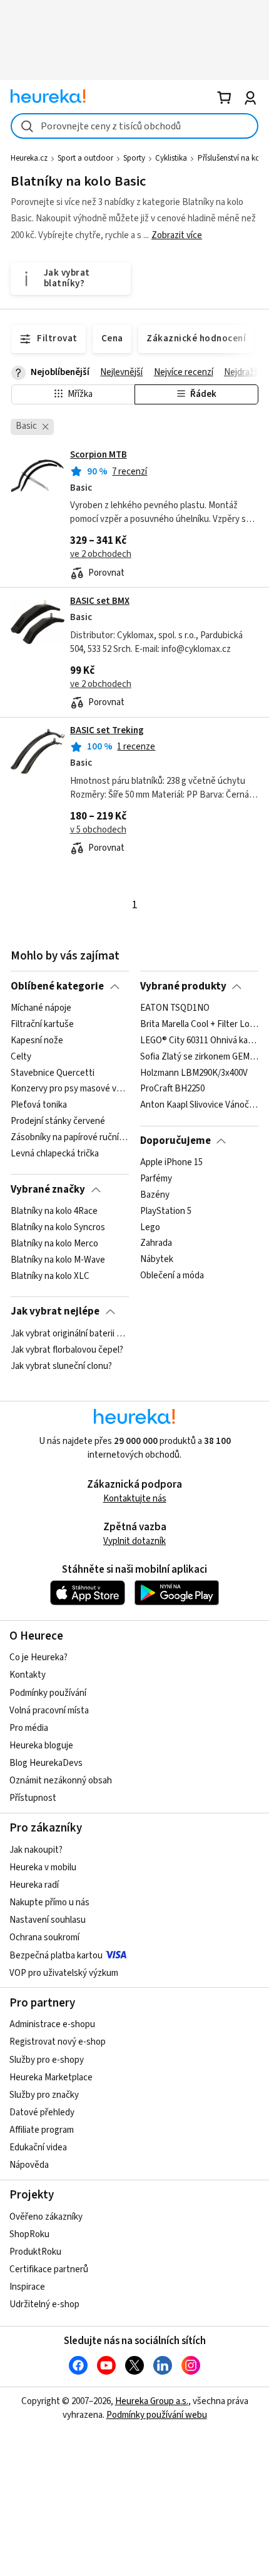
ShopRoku (29, 2234)
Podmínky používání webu (157, 2415)
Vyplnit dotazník (134, 1541)
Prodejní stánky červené (58, 1121)
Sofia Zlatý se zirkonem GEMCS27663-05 (199, 1057)
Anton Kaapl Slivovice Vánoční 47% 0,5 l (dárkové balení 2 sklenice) (199, 1105)
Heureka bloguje (41, 1746)
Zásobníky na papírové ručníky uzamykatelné (70, 1138)
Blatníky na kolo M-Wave (58, 1260)
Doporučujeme (175, 1141)
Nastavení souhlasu (48, 1920)
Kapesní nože (37, 1041)
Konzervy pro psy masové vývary (70, 1089)
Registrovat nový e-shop (58, 2042)
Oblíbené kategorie (57, 986)
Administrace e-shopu (52, 2024)
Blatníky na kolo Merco (54, 1244)
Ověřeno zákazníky (46, 2217)
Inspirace (27, 2287)
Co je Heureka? (38, 1657)
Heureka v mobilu (43, 1867)
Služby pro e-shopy (47, 2060)
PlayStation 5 (166, 1211)
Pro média (29, 1728)
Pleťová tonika (39, 1105)
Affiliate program (42, 2130)
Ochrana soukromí (44, 1937)
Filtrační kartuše (42, 1025)
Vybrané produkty (183, 986)
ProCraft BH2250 (172, 1089)
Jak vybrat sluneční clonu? (61, 1366)
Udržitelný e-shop (44, 2304)
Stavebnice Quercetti (53, 1073)
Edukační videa (38, 2148)
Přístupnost (33, 1798)
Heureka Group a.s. (152, 2401)
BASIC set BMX (100, 601)
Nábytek (157, 1260)
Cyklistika (171, 158)
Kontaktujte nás (135, 1499)
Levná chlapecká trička (55, 1154)
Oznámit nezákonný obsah (61, 1781)
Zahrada (156, 1244)
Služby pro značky (44, 2095)
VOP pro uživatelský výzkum (64, 1973)
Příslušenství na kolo (232, 158)
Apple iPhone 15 (171, 1163)
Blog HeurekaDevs (46, 1763)
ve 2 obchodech (101, 554)
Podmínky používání (48, 1693)
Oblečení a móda (172, 1276)
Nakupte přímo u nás (49, 1902)
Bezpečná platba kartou (56, 1956)
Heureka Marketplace (51, 2077)
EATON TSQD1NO (175, 1008)
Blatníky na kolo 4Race (54, 1211)
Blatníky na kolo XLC (50, 1276)
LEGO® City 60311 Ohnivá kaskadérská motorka (199, 1041)
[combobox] (134, 126)
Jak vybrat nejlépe (55, 1311)
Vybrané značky (48, 1190)
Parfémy (156, 1179)
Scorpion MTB (99, 455)
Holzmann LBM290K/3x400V (194, 1073)
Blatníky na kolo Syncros (58, 1228)
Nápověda (29, 2165)
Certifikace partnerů (49, 2269)
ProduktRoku (35, 2252)
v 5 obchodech (98, 830)
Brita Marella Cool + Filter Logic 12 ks (199, 1025)
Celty (21, 1057)
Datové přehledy (42, 2112)
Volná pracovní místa (49, 1711)
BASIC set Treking (107, 730)
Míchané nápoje (41, 1008)
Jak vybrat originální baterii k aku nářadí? (70, 1334)
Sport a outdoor (85, 158)
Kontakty (28, 1675)
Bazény (155, 1195)
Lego (150, 1228)
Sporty (134, 158)
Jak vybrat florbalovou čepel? (67, 1350)
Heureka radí (34, 1885)
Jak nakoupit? (36, 1850)
